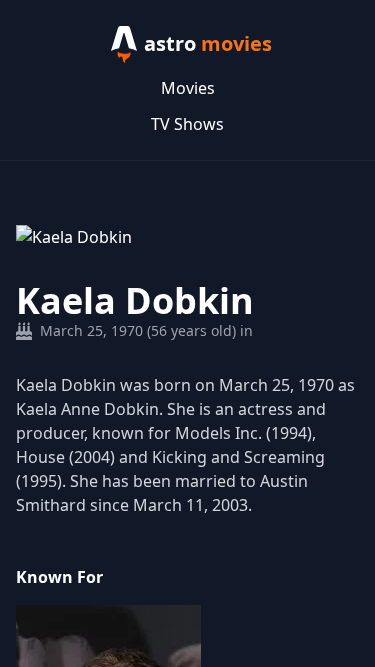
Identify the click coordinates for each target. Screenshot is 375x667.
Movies (188, 88)
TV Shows (187, 124)
